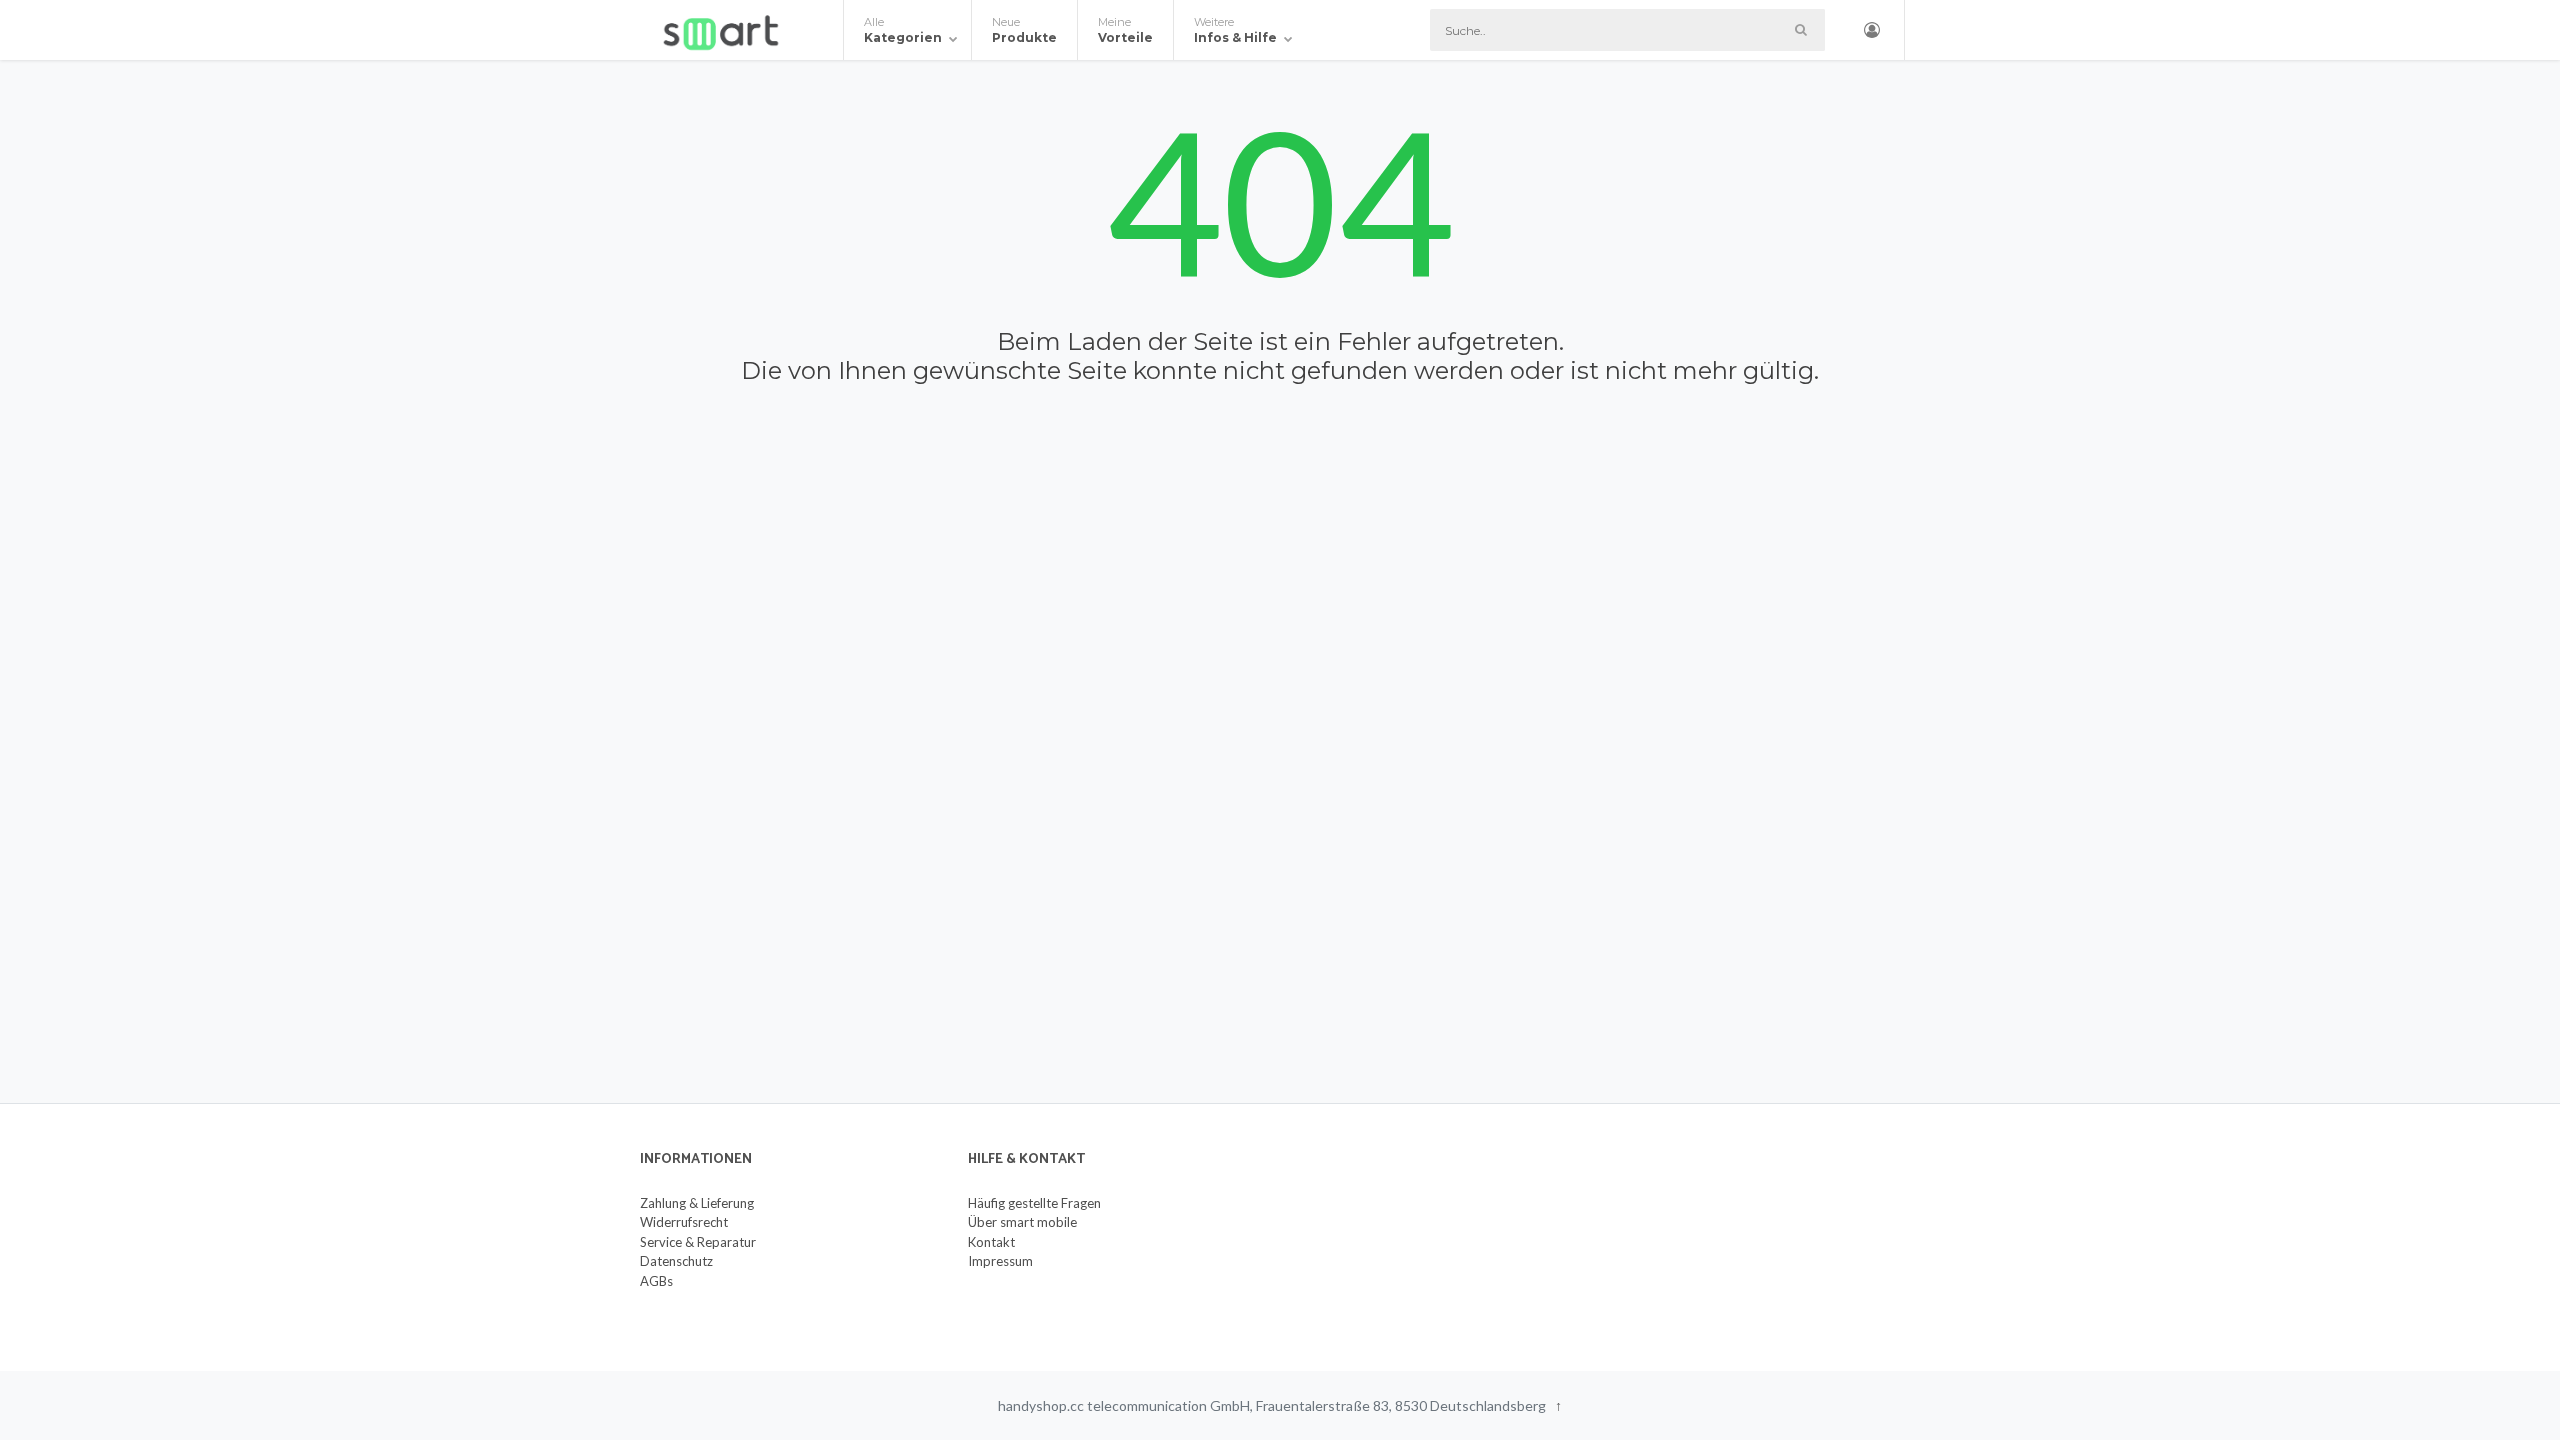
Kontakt (991, 1242)
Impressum (1000, 1261)
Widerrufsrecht (684, 1222)
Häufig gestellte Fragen (1034, 1203)
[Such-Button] (1800, 30)
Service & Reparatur (698, 1242)
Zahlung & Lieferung (697, 1203)
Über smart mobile (1022, 1222)
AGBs (656, 1281)
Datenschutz (676, 1261)
